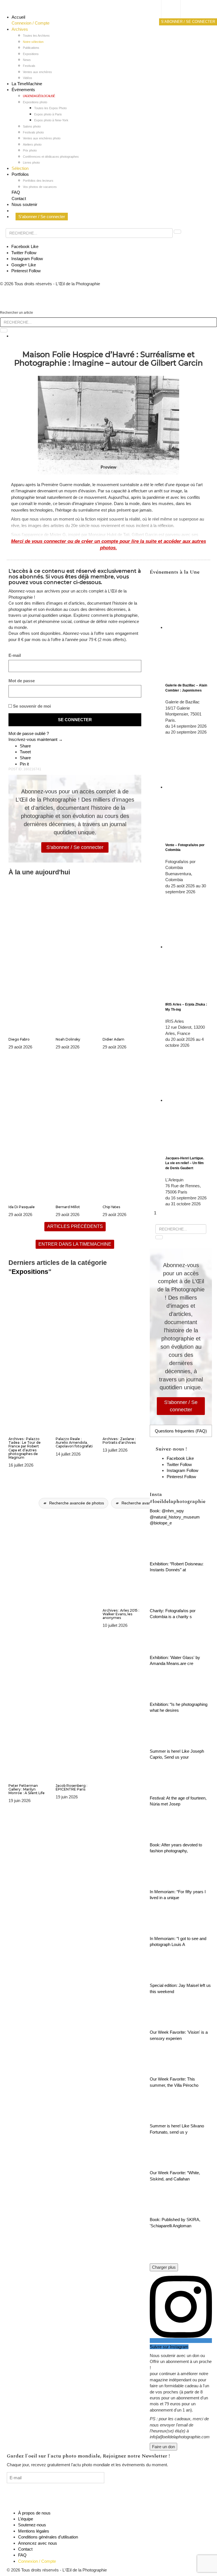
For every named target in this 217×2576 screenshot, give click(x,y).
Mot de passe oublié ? (29, 733)
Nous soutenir (24, 204)
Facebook (25, 246)
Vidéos (28, 78)
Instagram (27, 259)
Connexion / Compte (31, 23)
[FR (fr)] (176, 10)
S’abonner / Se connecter (42, 217)
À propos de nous (34, 2513)
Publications (31, 48)
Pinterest (26, 271)
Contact (19, 198)
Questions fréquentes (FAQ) (181, 1431)
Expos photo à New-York (51, 120)
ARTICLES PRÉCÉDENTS (75, 1226)
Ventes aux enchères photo (42, 138)
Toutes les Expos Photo (50, 108)
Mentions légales (34, 2531)
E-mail (15, 655)
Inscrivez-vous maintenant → (36, 739)
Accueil (18, 17)
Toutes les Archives (36, 36)
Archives (20, 29)
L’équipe (26, 2519)
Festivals (29, 66)
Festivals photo (33, 132)
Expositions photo (35, 102)
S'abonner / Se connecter (75, 847)
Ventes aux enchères (37, 72)
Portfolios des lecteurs (38, 181)
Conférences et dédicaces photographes (51, 157)
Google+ (24, 265)
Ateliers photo (32, 144)
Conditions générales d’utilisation (48, 2537)
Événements (23, 90)
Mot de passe (22, 681)
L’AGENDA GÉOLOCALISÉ (39, 96)
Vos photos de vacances (40, 187)
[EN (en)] (176, 16)
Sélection (20, 168)
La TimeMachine (27, 84)
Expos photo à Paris (48, 114)
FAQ (16, 192)
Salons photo (32, 126)
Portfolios (20, 174)
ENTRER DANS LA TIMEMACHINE (75, 1244)
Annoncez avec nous (38, 2543)
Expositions (31, 54)
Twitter (24, 253)
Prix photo (30, 150)
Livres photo (31, 163)
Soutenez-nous (32, 2525)
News (27, 60)
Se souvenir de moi (31, 706)
